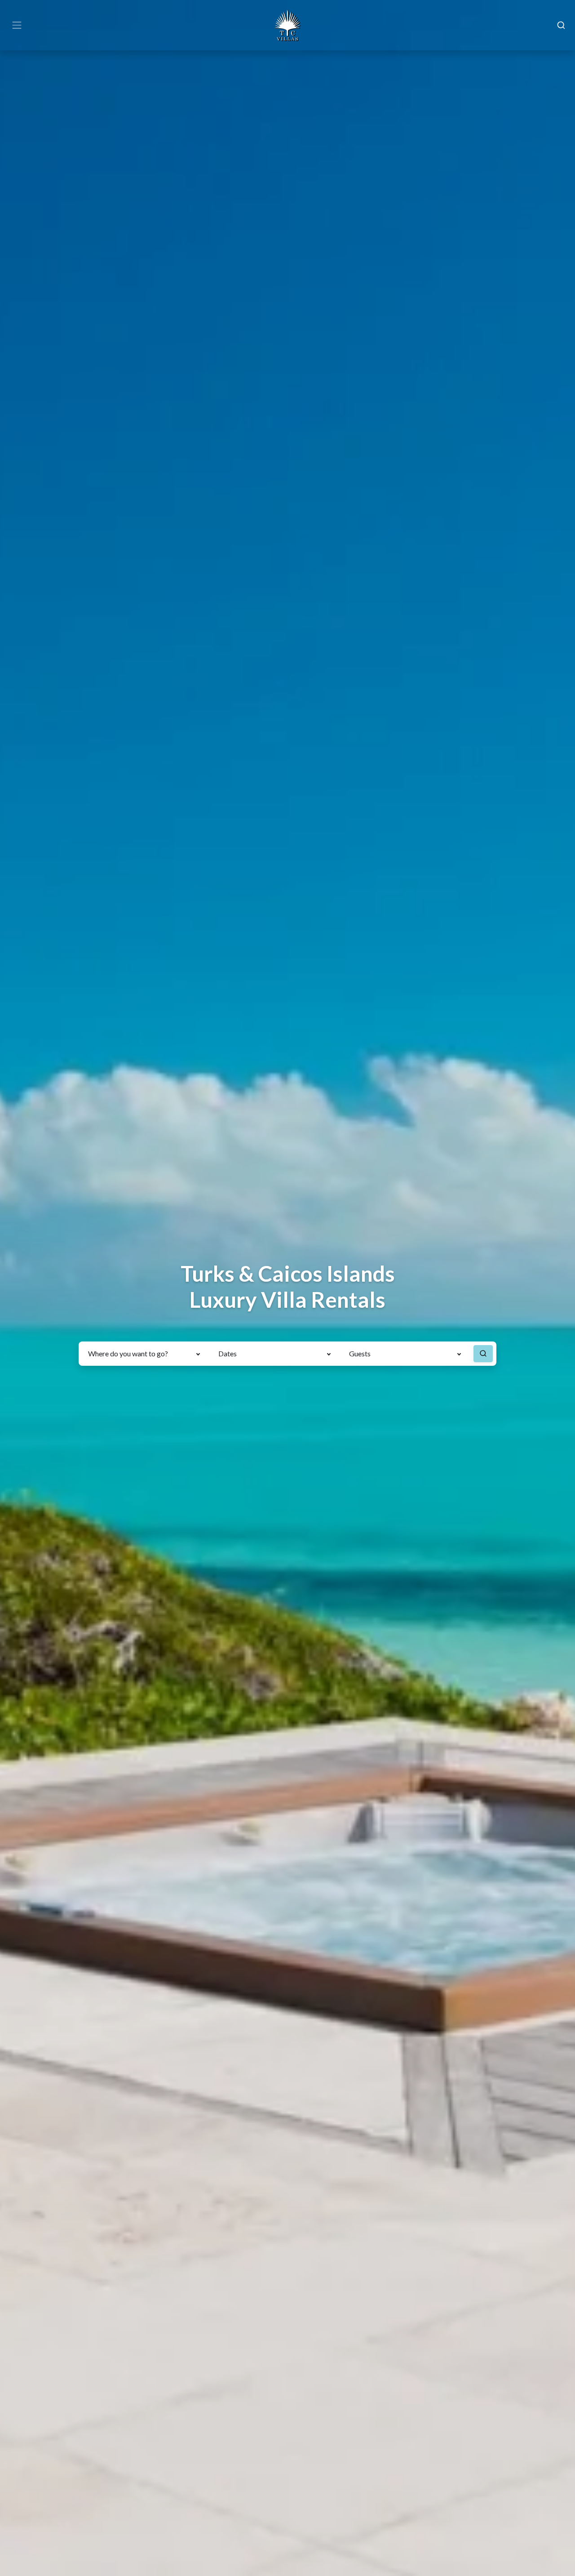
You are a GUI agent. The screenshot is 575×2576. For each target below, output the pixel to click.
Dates (228, 1353)
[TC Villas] (287, 25)
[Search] (561, 25)
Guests (360, 1353)
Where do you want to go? (128, 1353)
